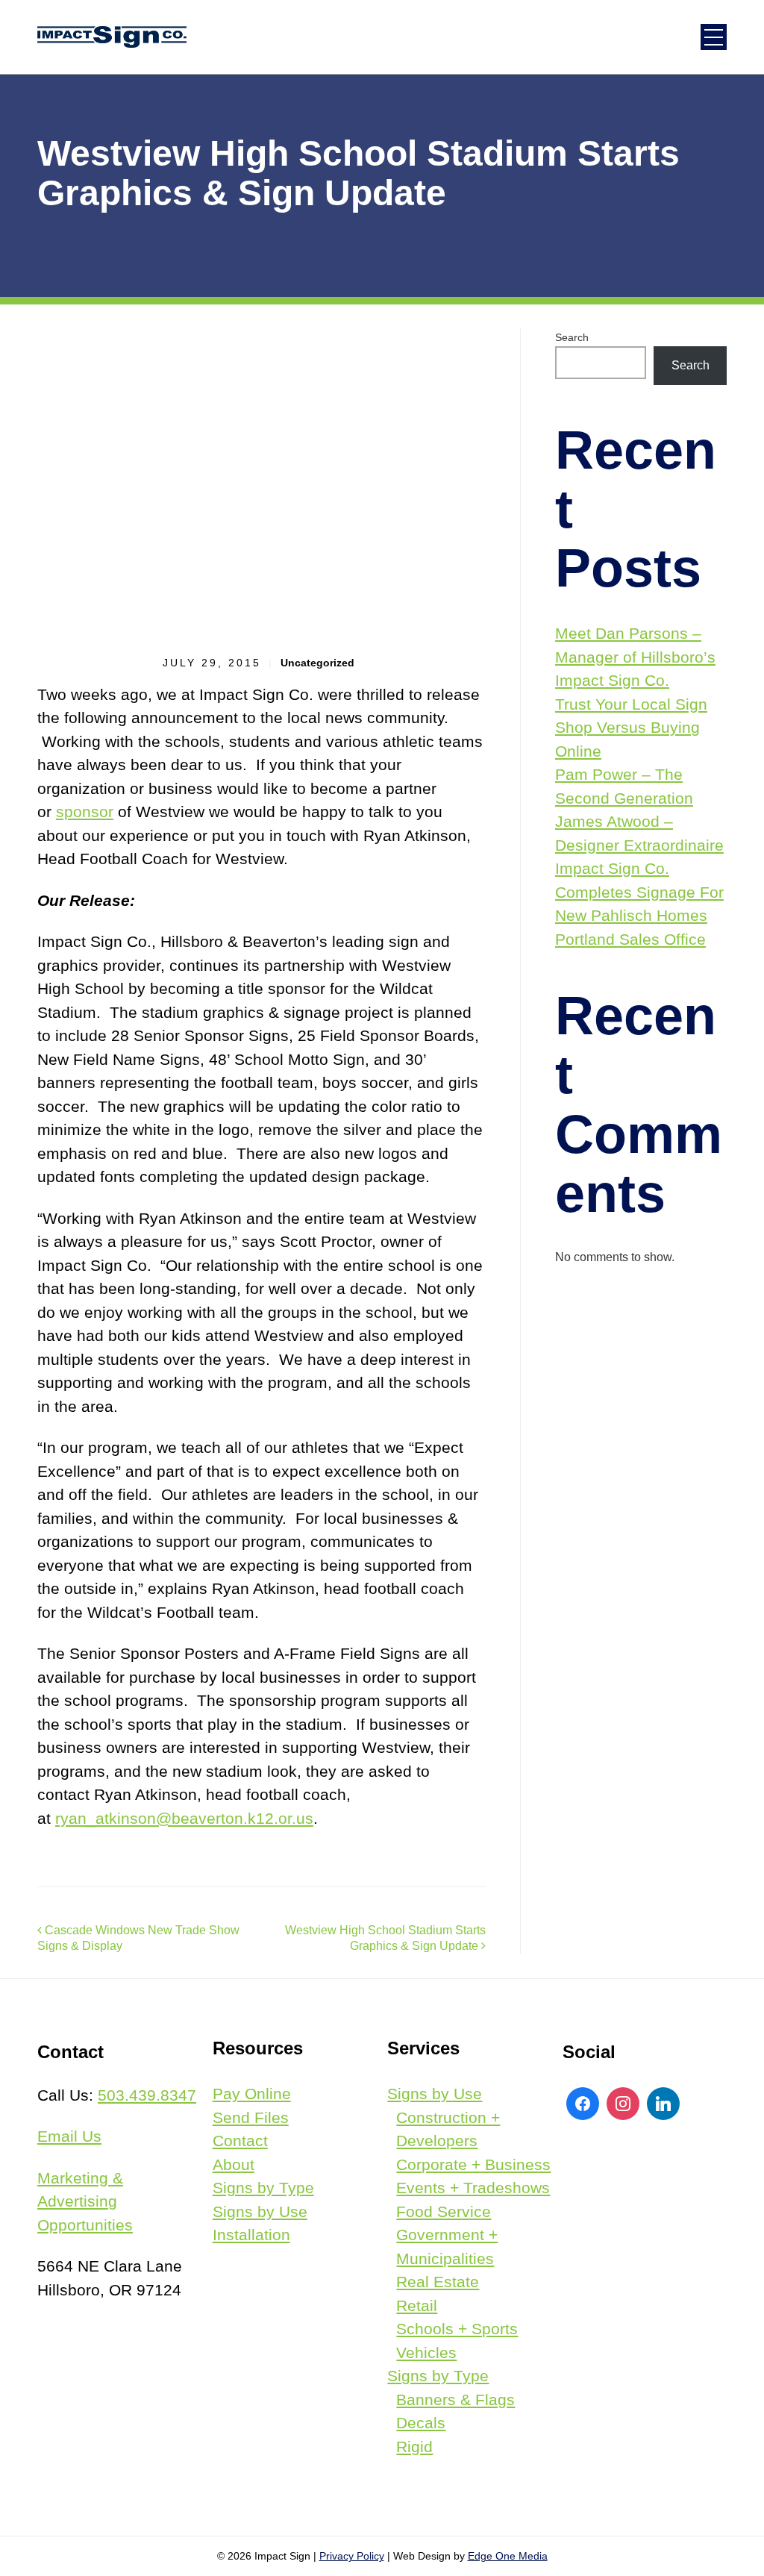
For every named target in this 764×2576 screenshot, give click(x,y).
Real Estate (438, 2282)
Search (572, 337)
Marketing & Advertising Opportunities (85, 2201)
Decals (421, 2423)
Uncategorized (317, 663)
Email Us (69, 2136)
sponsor (85, 812)
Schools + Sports (457, 2329)
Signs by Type (263, 2188)
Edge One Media (508, 2556)
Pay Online (252, 2094)
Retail (417, 2305)
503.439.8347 (147, 2095)
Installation (251, 2235)
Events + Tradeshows (473, 2188)
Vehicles (426, 2353)
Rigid (414, 2447)
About (234, 2164)
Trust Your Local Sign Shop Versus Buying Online (631, 728)
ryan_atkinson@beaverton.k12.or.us (184, 1818)
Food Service (444, 2211)
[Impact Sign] (112, 37)
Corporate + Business (473, 2164)
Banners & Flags (455, 2400)
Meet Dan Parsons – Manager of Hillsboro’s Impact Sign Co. (635, 657)
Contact (240, 2141)
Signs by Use (260, 2211)
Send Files (251, 2117)
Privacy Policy (352, 2556)
